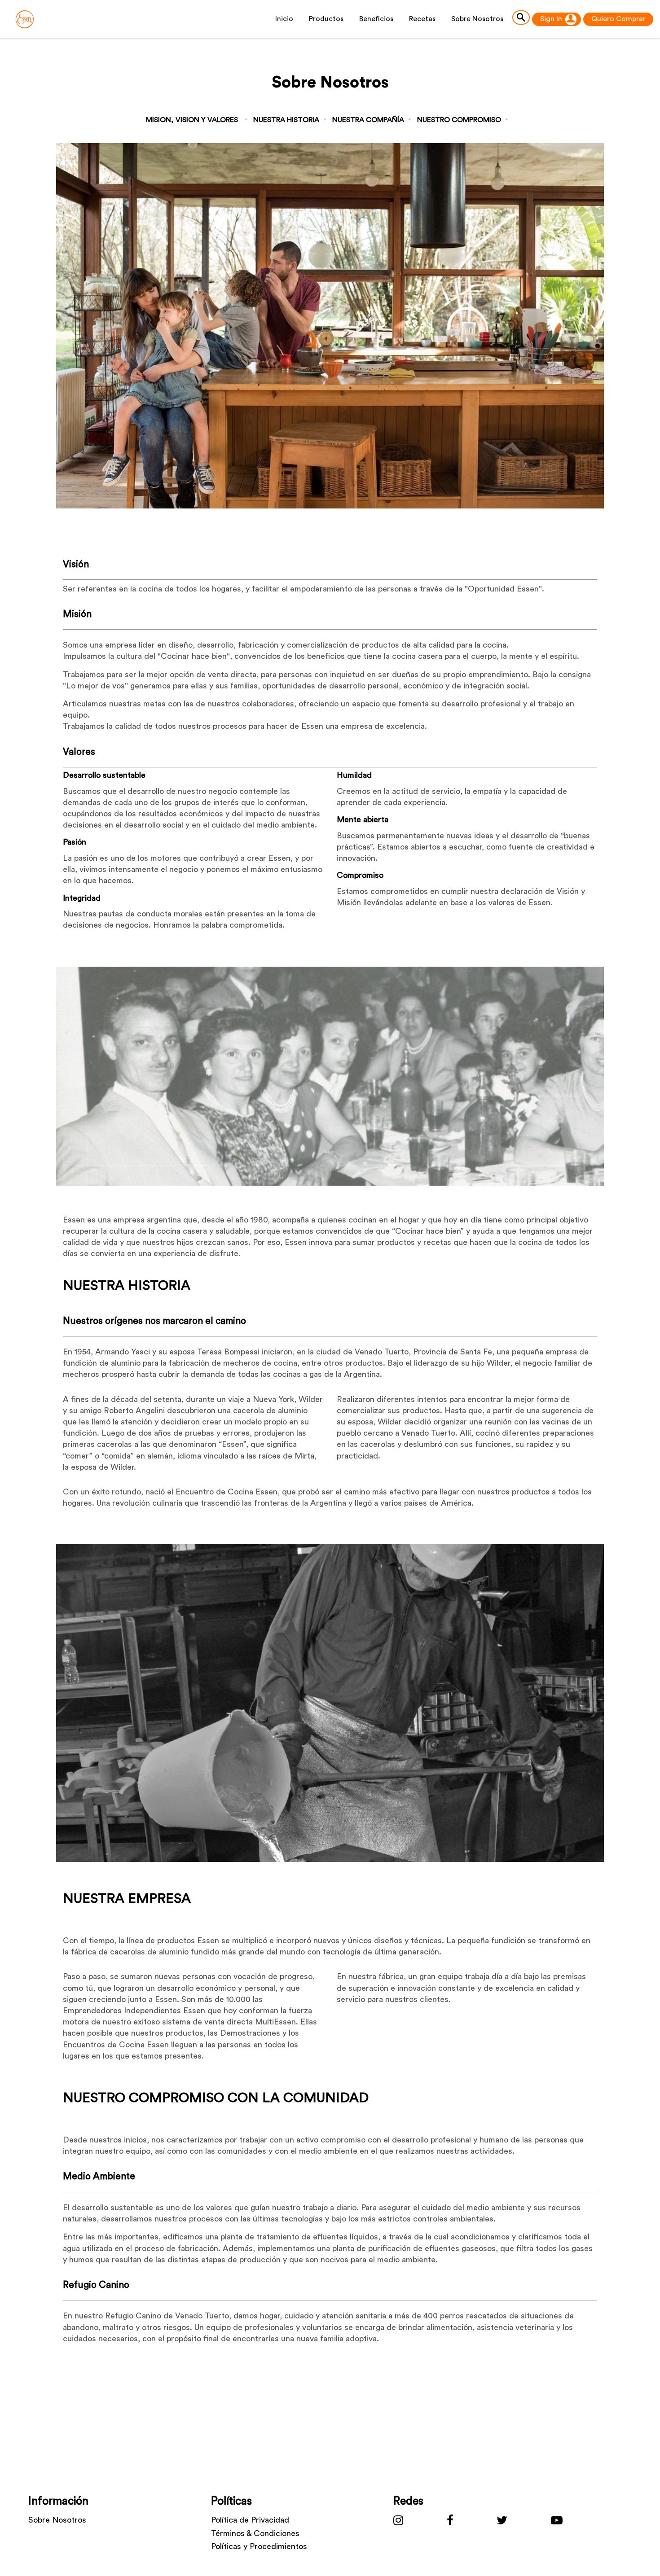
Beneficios (376, 19)
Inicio (284, 19)
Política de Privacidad (250, 2520)
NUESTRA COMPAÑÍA (368, 120)
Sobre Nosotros (57, 2520)
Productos (326, 19)
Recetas (422, 19)
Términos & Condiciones (255, 2533)
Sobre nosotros (477, 19)
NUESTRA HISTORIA (286, 120)
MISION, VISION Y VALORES (192, 120)
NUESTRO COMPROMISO (459, 120)
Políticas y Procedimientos (259, 2546)
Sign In (551, 19)
